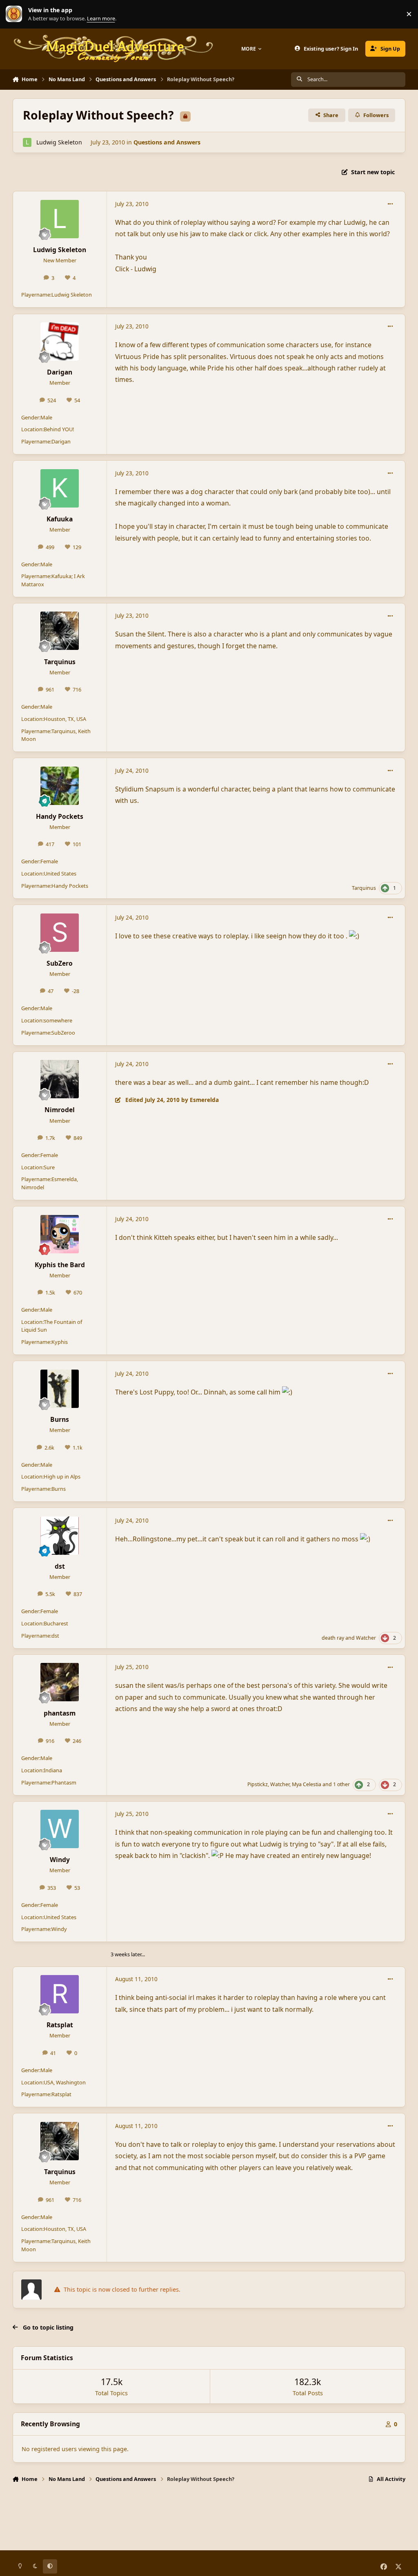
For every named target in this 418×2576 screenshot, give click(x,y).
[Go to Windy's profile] (60, 1829)
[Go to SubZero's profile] (60, 933)
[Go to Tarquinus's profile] (60, 631)
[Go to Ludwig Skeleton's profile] (27, 142)
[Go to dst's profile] (60, 1536)
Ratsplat (60, 2025)
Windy (60, 1860)
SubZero (60, 963)
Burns (60, 1419)
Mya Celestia (307, 1784)
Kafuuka (60, 519)
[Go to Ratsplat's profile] (60, 1994)
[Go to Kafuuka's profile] (60, 488)
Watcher (366, 1638)
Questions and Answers (167, 142)
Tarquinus (60, 662)
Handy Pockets (60, 816)
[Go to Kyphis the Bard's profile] (60, 1234)
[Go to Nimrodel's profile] (60, 1079)
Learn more (16, 14)
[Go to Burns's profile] (60, 1389)
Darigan (60, 372)
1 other (341, 1784)
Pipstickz (258, 1784)
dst (60, 1566)
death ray (333, 1638)
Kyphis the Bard (60, 1265)
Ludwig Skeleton (59, 142)
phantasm (60, 1713)
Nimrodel (60, 1110)
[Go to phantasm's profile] (60, 1682)
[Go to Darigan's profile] (60, 341)
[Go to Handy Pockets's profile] (60, 786)
